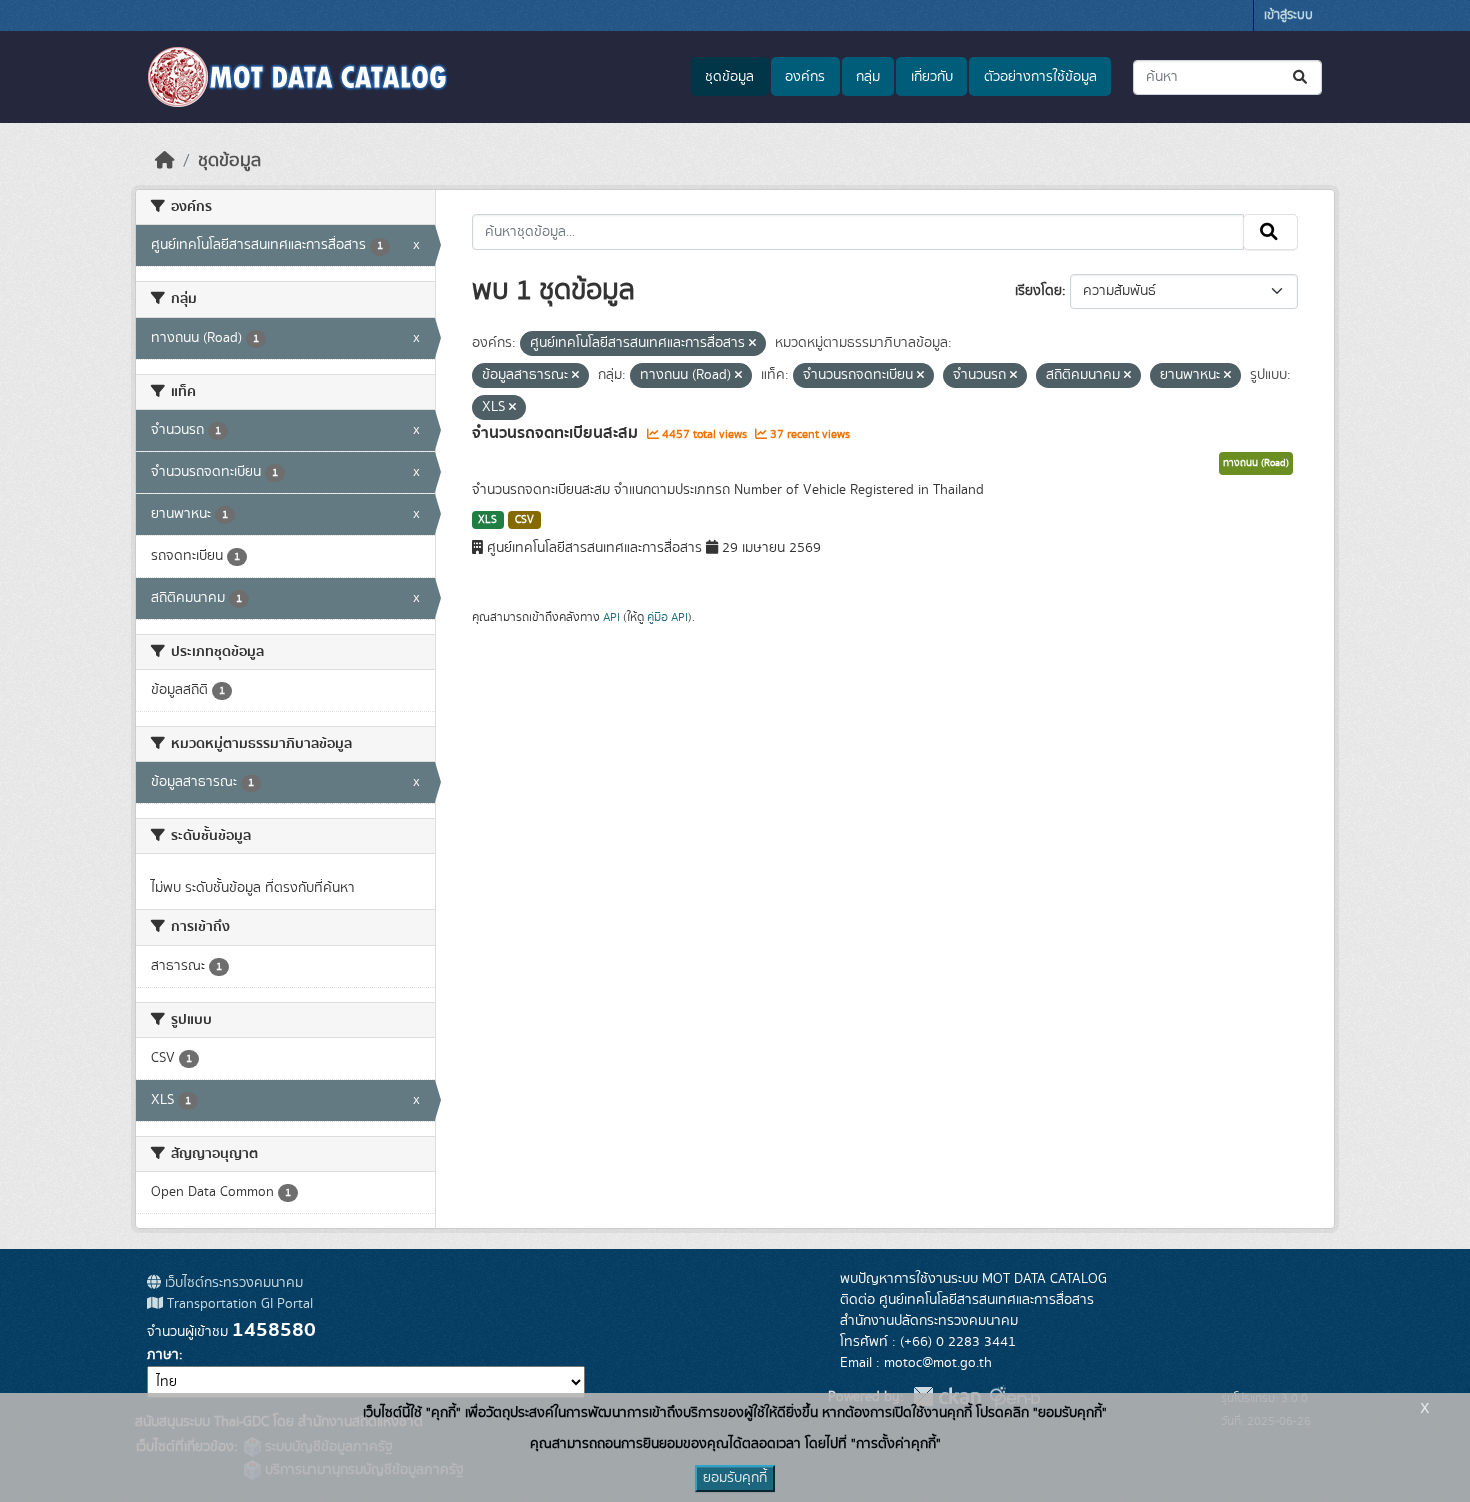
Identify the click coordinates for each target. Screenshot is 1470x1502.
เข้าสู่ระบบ (1288, 15)
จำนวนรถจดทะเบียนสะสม (557, 433)
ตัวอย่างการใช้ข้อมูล (1040, 77)
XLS (487, 520)
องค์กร (805, 77)
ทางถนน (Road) (1256, 463)
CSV (524, 520)
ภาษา (163, 1355)
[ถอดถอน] (752, 344)
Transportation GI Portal (238, 1304)
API (611, 617)
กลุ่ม (868, 77)
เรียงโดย (1038, 291)
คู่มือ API (667, 617)
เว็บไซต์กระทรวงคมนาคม (232, 1283)
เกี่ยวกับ (932, 77)
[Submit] (1301, 77)
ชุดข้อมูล (729, 77)
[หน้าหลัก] (165, 161)
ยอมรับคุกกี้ (735, 1478)
